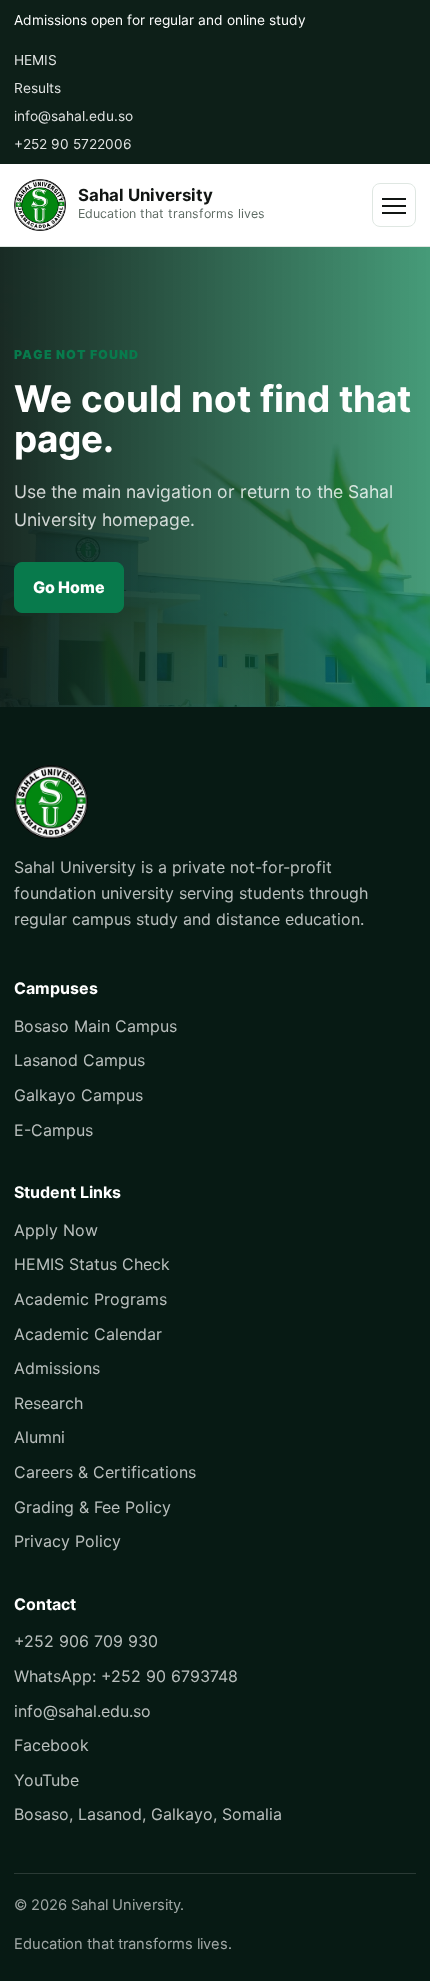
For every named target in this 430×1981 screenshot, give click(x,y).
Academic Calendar (88, 1334)
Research (48, 1403)
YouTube (46, 1780)
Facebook (51, 1745)
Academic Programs (90, 1299)
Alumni (39, 1437)
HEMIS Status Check (92, 1264)
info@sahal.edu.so (73, 116)
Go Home (69, 587)
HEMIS (35, 60)
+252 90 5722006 (73, 144)
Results (37, 88)
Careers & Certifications (105, 1472)
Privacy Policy (67, 1541)
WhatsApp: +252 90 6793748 (126, 1676)
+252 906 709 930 (86, 1641)
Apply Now (56, 1230)
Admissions (57, 1368)
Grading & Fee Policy (92, 1507)
